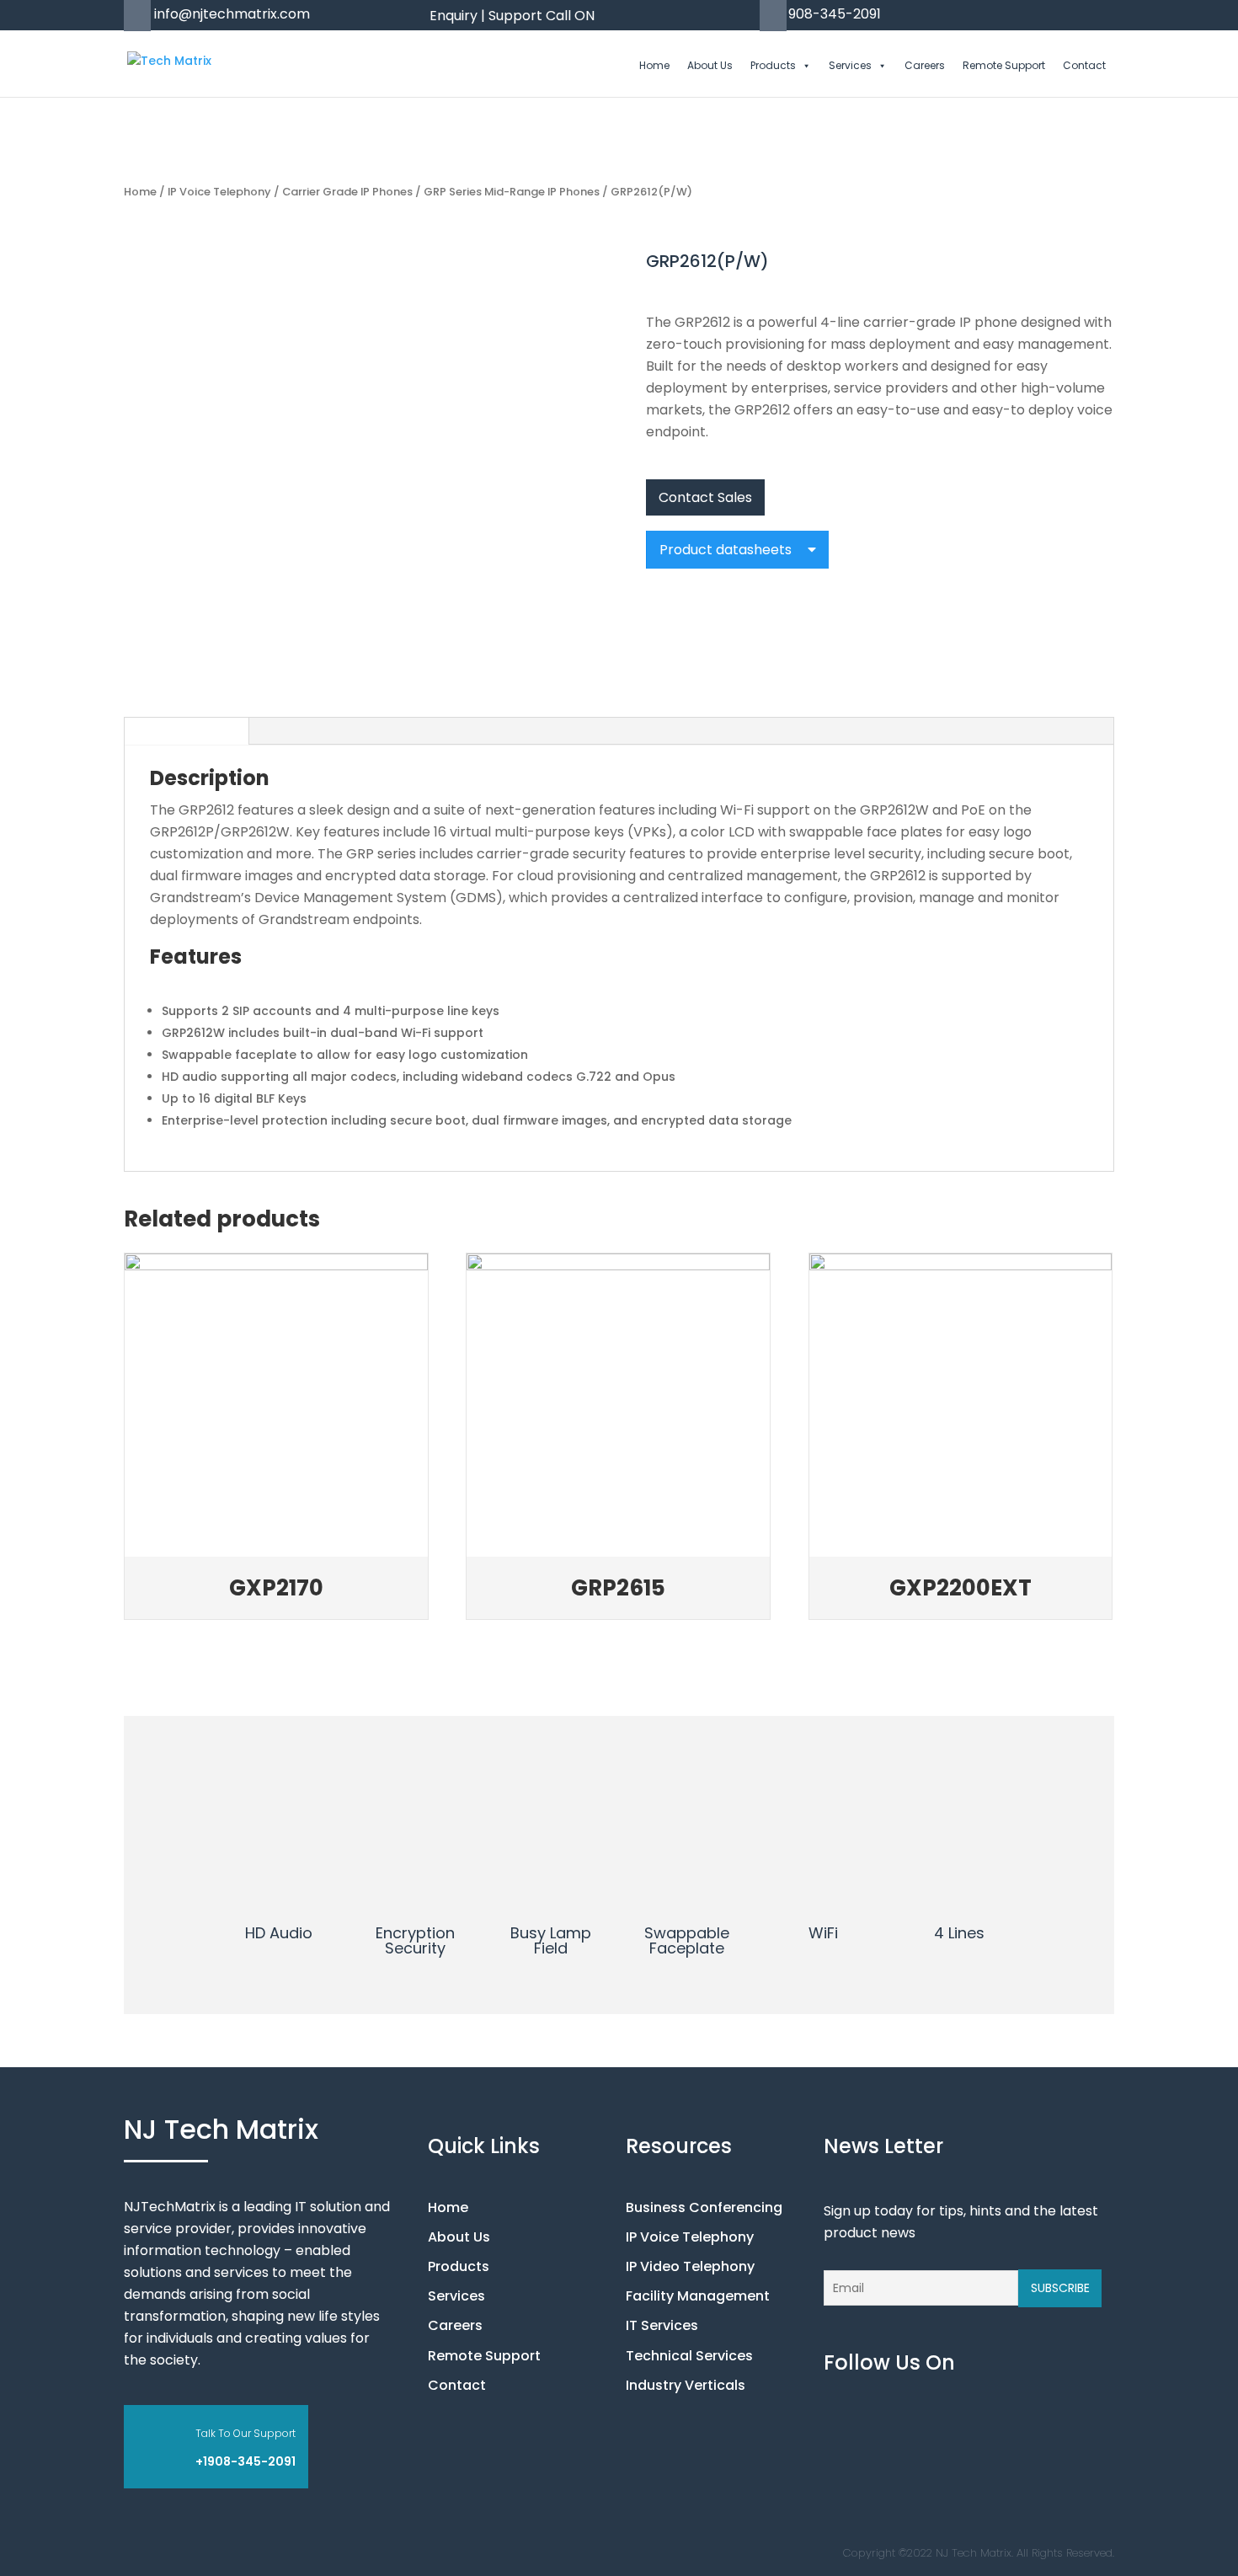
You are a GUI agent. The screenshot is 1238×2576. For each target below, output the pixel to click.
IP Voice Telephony (219, 192)
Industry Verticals (686, 2385)
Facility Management (698, 2296)
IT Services (662, 2325)
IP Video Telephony (690, 2266)
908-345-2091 (835, 14)
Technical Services (689, 2356)
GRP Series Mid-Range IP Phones (512, 192)
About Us (710, 66)
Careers (925, 66)
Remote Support (1004, 66)
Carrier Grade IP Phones (347, 192)
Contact (1084, 66)
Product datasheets (727, 550)
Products (773, 66)
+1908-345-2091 (245, 2461)
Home (654, 66)
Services (850, 66)
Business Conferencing (704, 2207)
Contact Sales (705, 497)
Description (187, 730)
